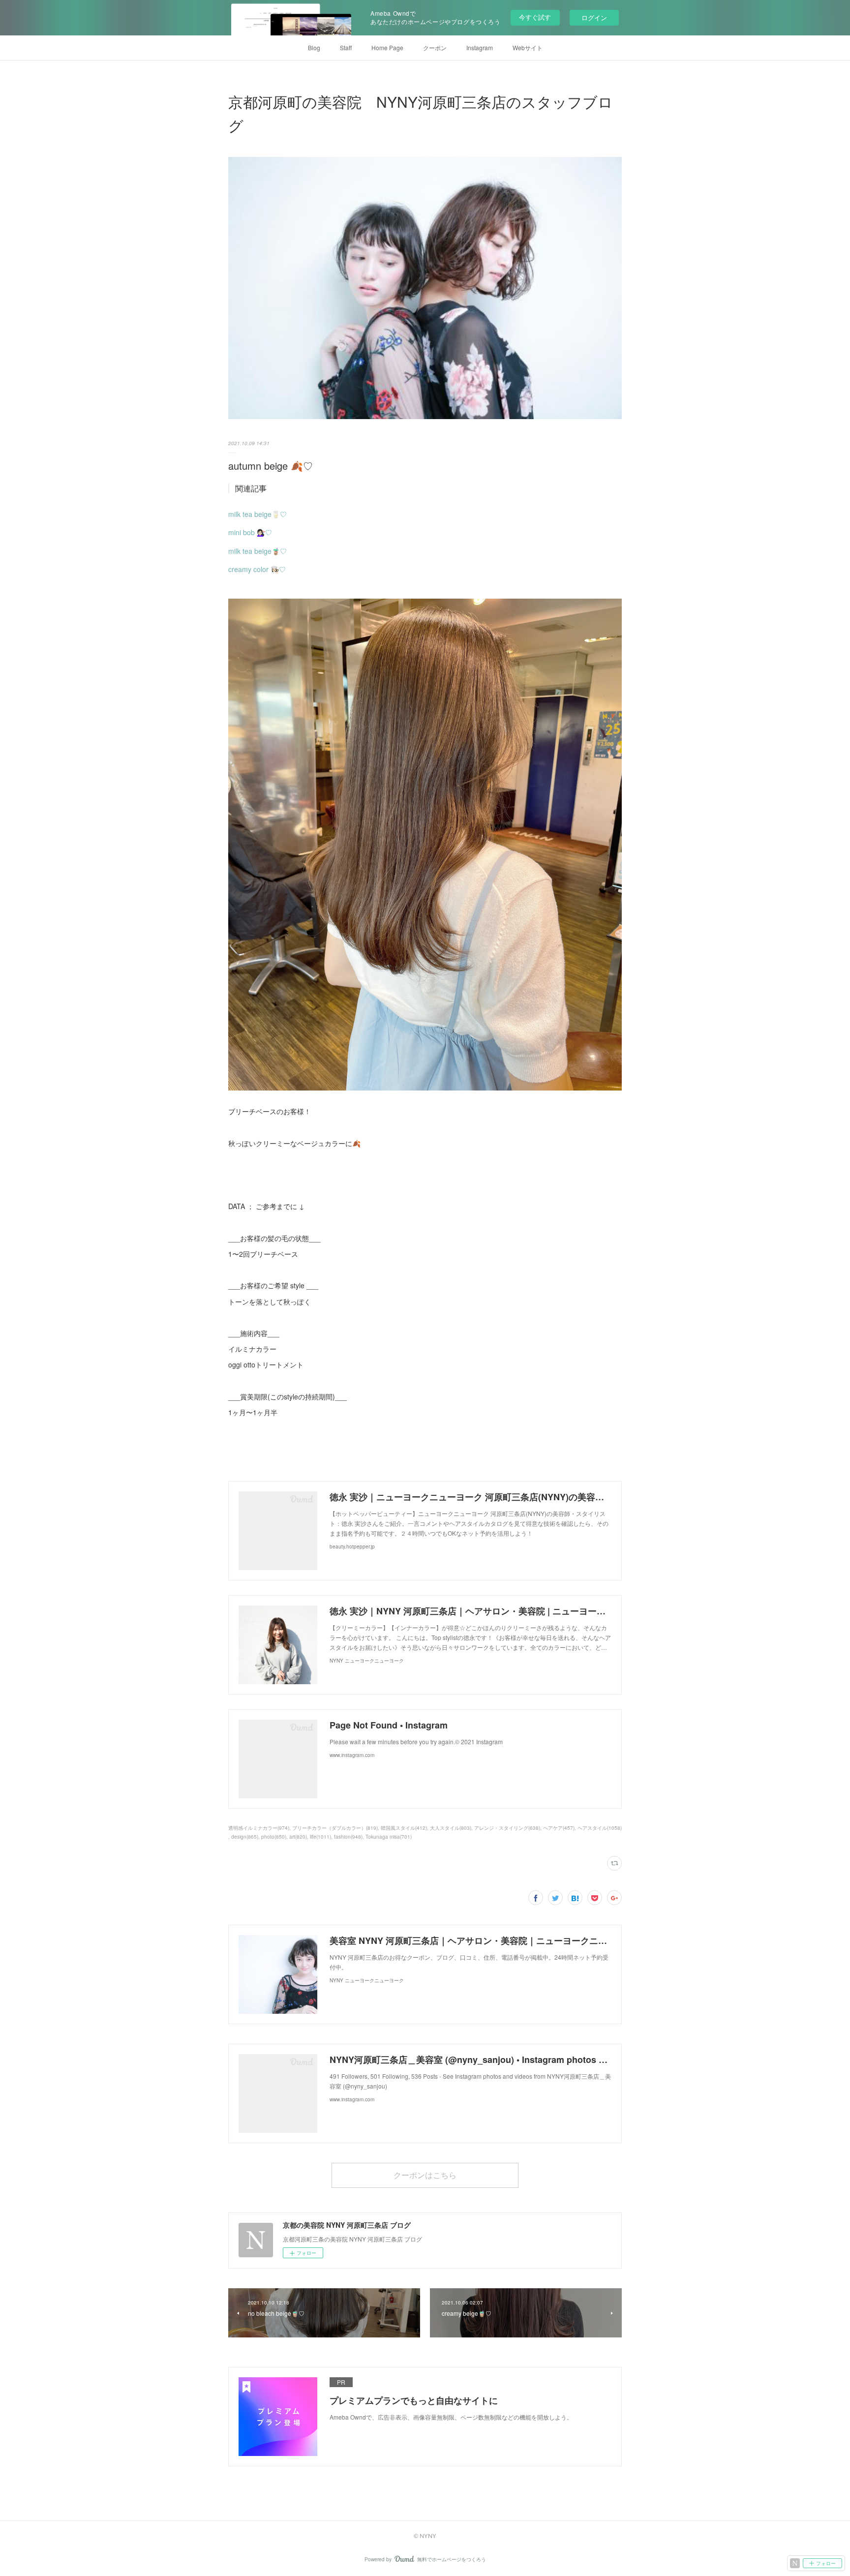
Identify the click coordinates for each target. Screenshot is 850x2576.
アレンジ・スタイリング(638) (507, 1828)
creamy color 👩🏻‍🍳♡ (257, 569)
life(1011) (320, 1837)
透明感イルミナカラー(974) (259, 1828)
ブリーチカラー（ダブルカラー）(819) (335, 1828)
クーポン (435, 47)
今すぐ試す (535, 17)
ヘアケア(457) (559, 1828)
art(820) (298, 1837)
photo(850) (274, 1837)
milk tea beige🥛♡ (258, 514)
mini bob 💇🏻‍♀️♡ (250, 532)
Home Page (387, 47)
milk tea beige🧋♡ (258, 551)
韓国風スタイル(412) (404, 1828)
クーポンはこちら (425, 2175)
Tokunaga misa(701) (389, 1837)
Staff (346, 47)
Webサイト (528, 47)
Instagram (480, 47)
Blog (314, 47)
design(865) (245, 1837)
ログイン (594, 17)
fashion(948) (348, 1837)
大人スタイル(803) (451, 1828)
